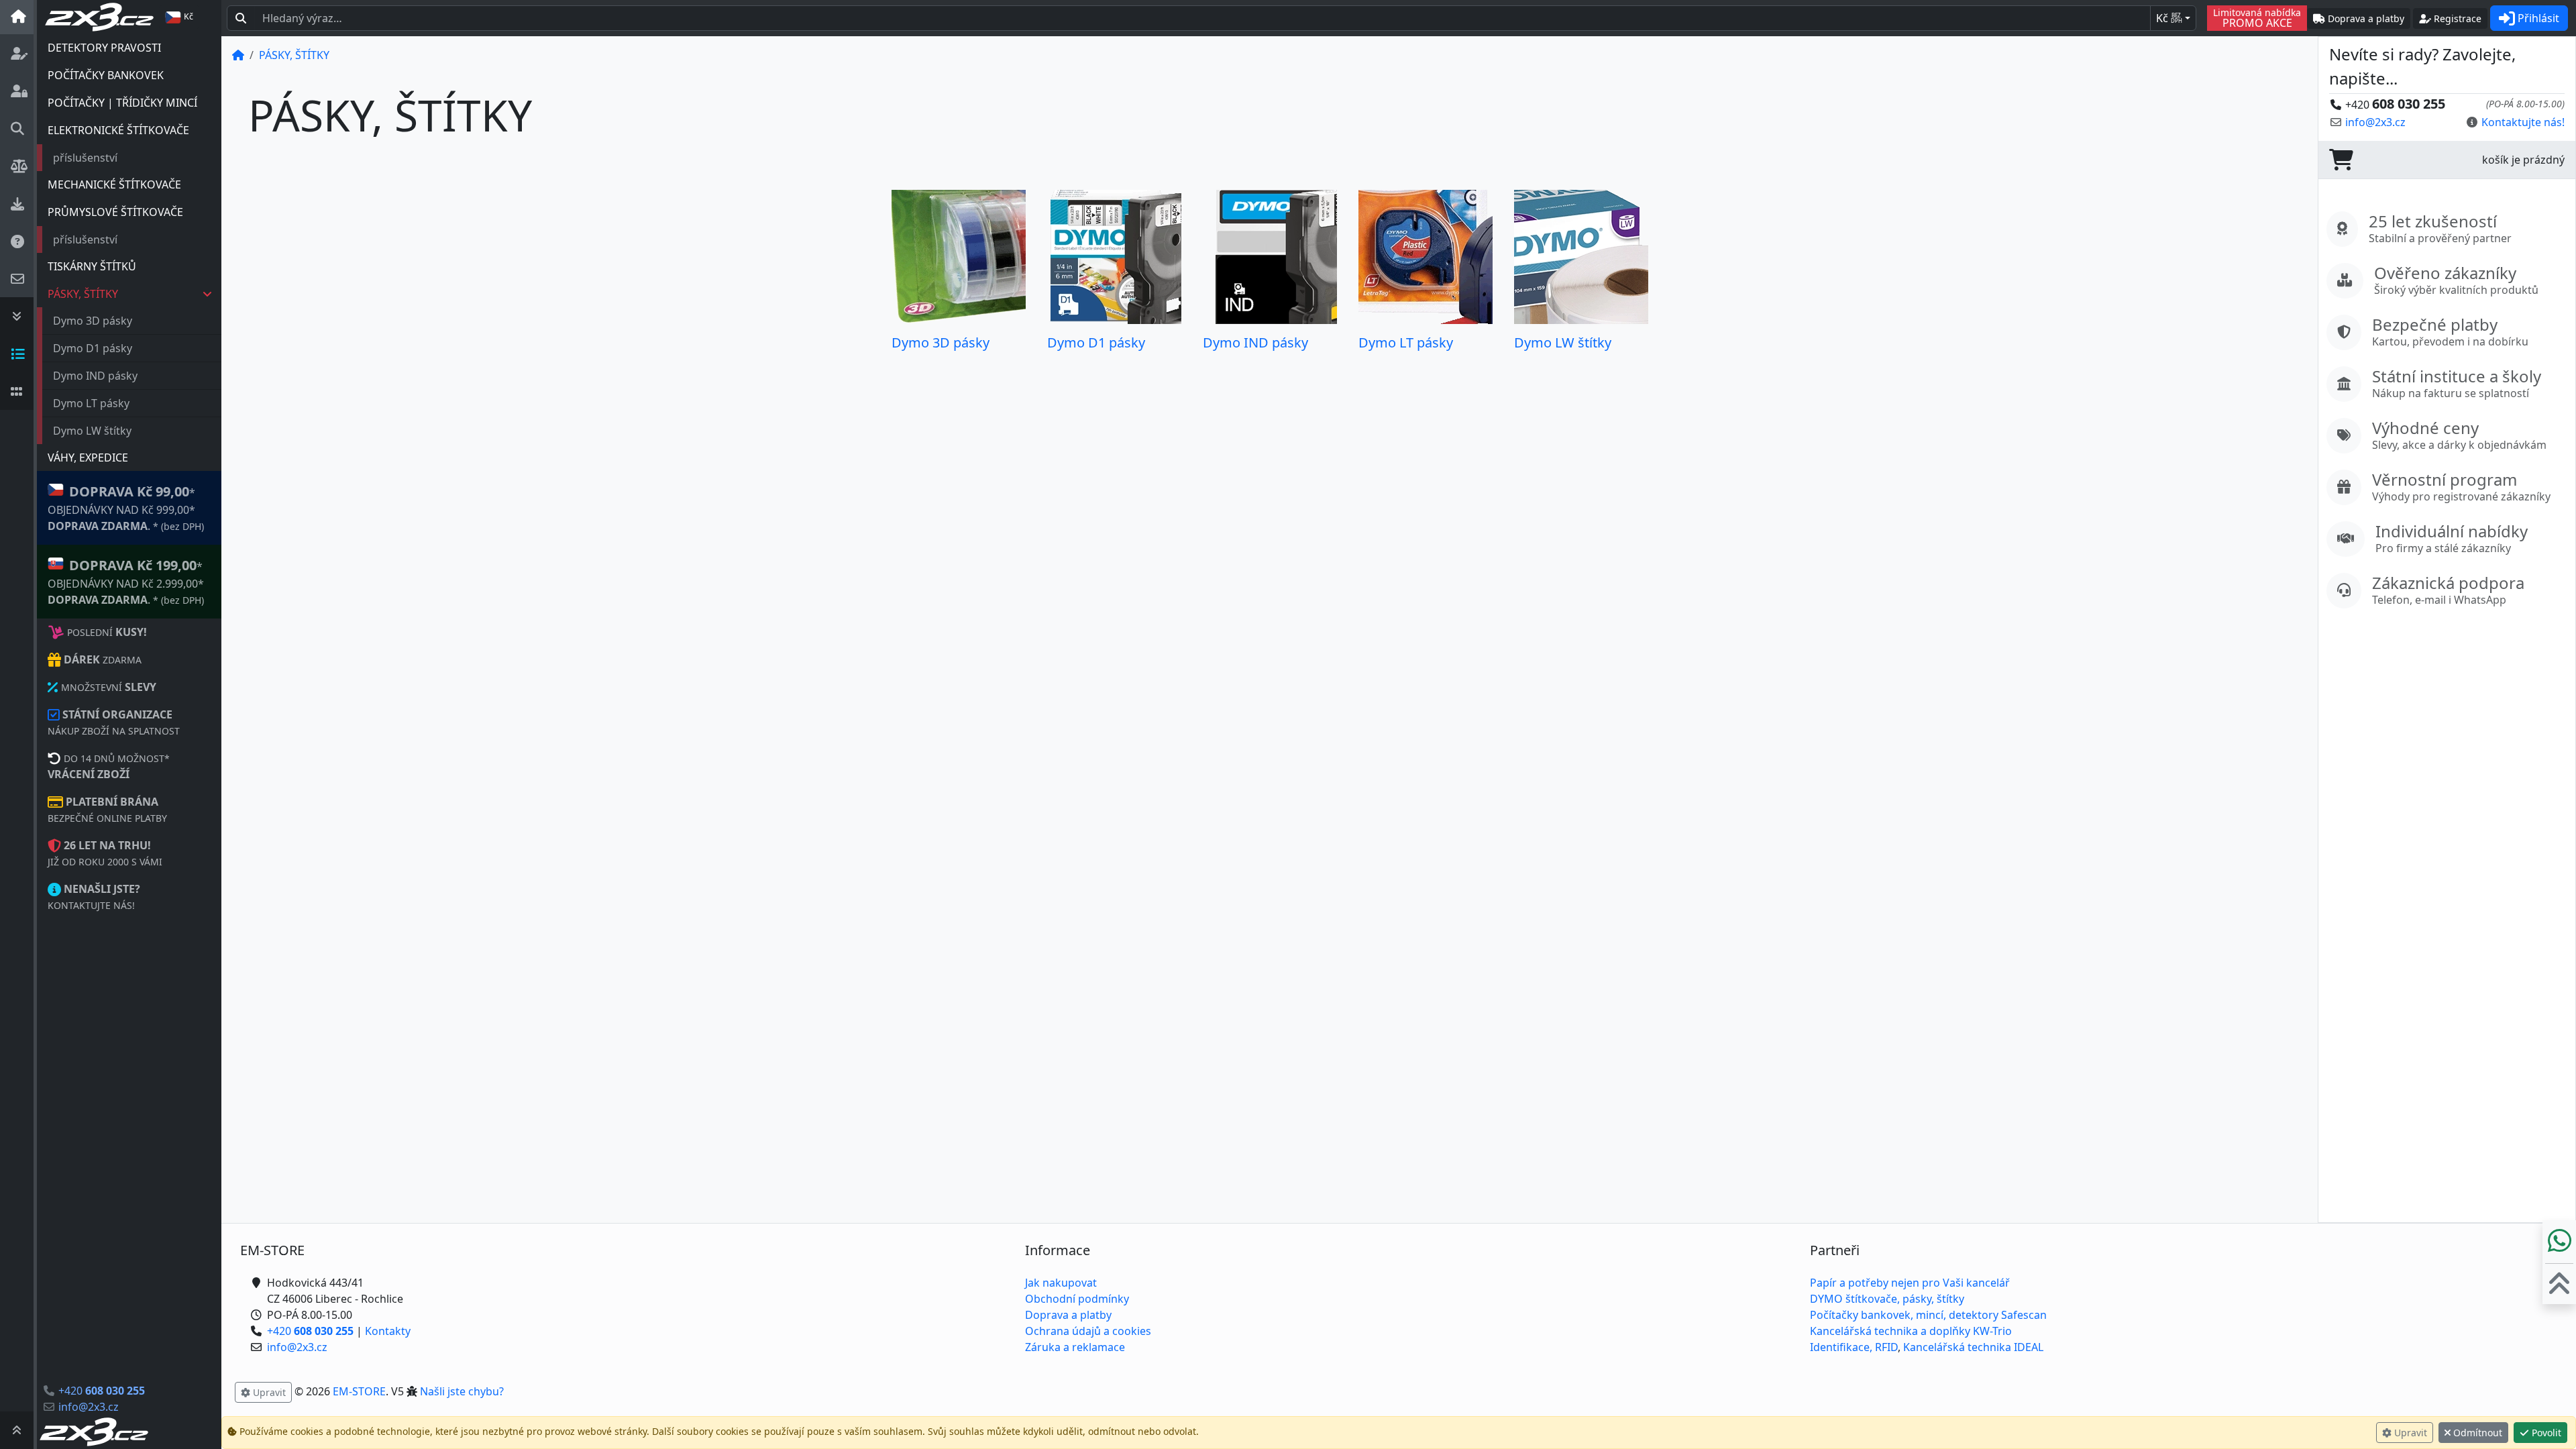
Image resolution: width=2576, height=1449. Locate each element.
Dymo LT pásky (91, 403)
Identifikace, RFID (1854, 1347)
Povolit (2545, 1433)
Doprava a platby (1068, 1315)
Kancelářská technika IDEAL (1973, 1347)
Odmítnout (2476, 1433)
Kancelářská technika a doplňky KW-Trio (1911, 1331)
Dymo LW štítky (92, 431)
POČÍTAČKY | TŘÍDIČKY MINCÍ (122, 103)
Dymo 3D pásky (93, 321)
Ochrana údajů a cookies (1088, 1331)
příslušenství (85, 158)
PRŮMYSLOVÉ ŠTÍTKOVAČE (115, 212)
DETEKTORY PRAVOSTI (104, 48)
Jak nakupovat (1061, 1283)
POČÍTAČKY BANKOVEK (106, 75)
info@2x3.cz (89, 1407)
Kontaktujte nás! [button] (2523, 122)
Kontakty (388, 1331)
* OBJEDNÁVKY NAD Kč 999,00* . (126, 508)
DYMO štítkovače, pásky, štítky (1887, 1299)
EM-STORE (359, 1391)
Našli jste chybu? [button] (462, 1391)
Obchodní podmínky (1077, 1299)
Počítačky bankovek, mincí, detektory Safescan (1928, 1315)
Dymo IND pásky (95, 376)
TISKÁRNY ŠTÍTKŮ (92, 266)
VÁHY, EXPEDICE (88, 458)
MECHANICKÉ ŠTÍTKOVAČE (114, 184)
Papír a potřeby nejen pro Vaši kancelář (1910, 1283)
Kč (2169, 18)
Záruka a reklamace (1075, 1347)
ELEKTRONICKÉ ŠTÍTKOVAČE (118, 130)
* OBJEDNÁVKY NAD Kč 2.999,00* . (126, 582)
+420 (102, 1391)
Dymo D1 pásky (93, 348)
